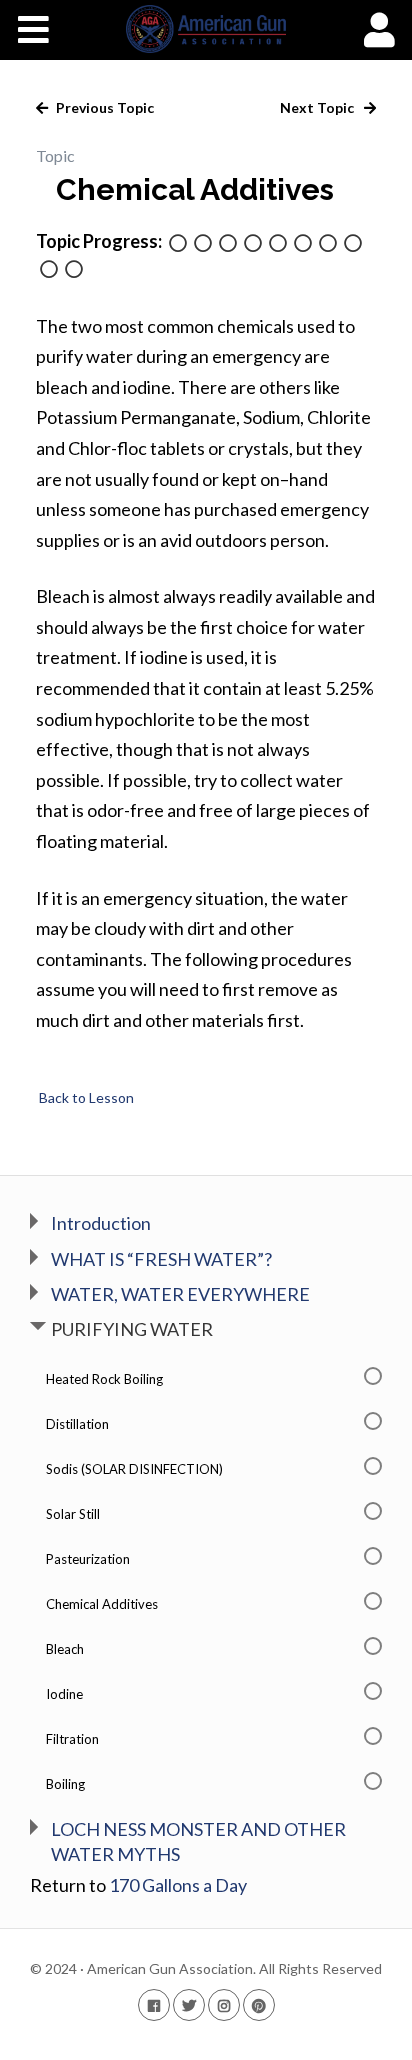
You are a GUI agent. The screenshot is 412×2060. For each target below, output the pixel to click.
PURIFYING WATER (132, 1329)
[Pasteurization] (278, 244)
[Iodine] (353, 244)
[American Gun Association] (206, 29)
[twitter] (189, 2004)
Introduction (101, 1223)
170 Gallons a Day (178, 1885)
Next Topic (318, 107)
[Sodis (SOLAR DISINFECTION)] (228, 244)
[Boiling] (74, 270)
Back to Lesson (85, 1097)
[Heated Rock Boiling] (178, 244)
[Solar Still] (253, 244)
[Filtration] (49, 270)
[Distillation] (203, 244)
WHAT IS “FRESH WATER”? (161, 1259)
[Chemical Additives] (303, 244)
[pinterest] (259, 2004)
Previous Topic (103, 107)
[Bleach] (328, 244)
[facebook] (154, 2004)
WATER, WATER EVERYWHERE (180, 1294)
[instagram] (224, 2004)
